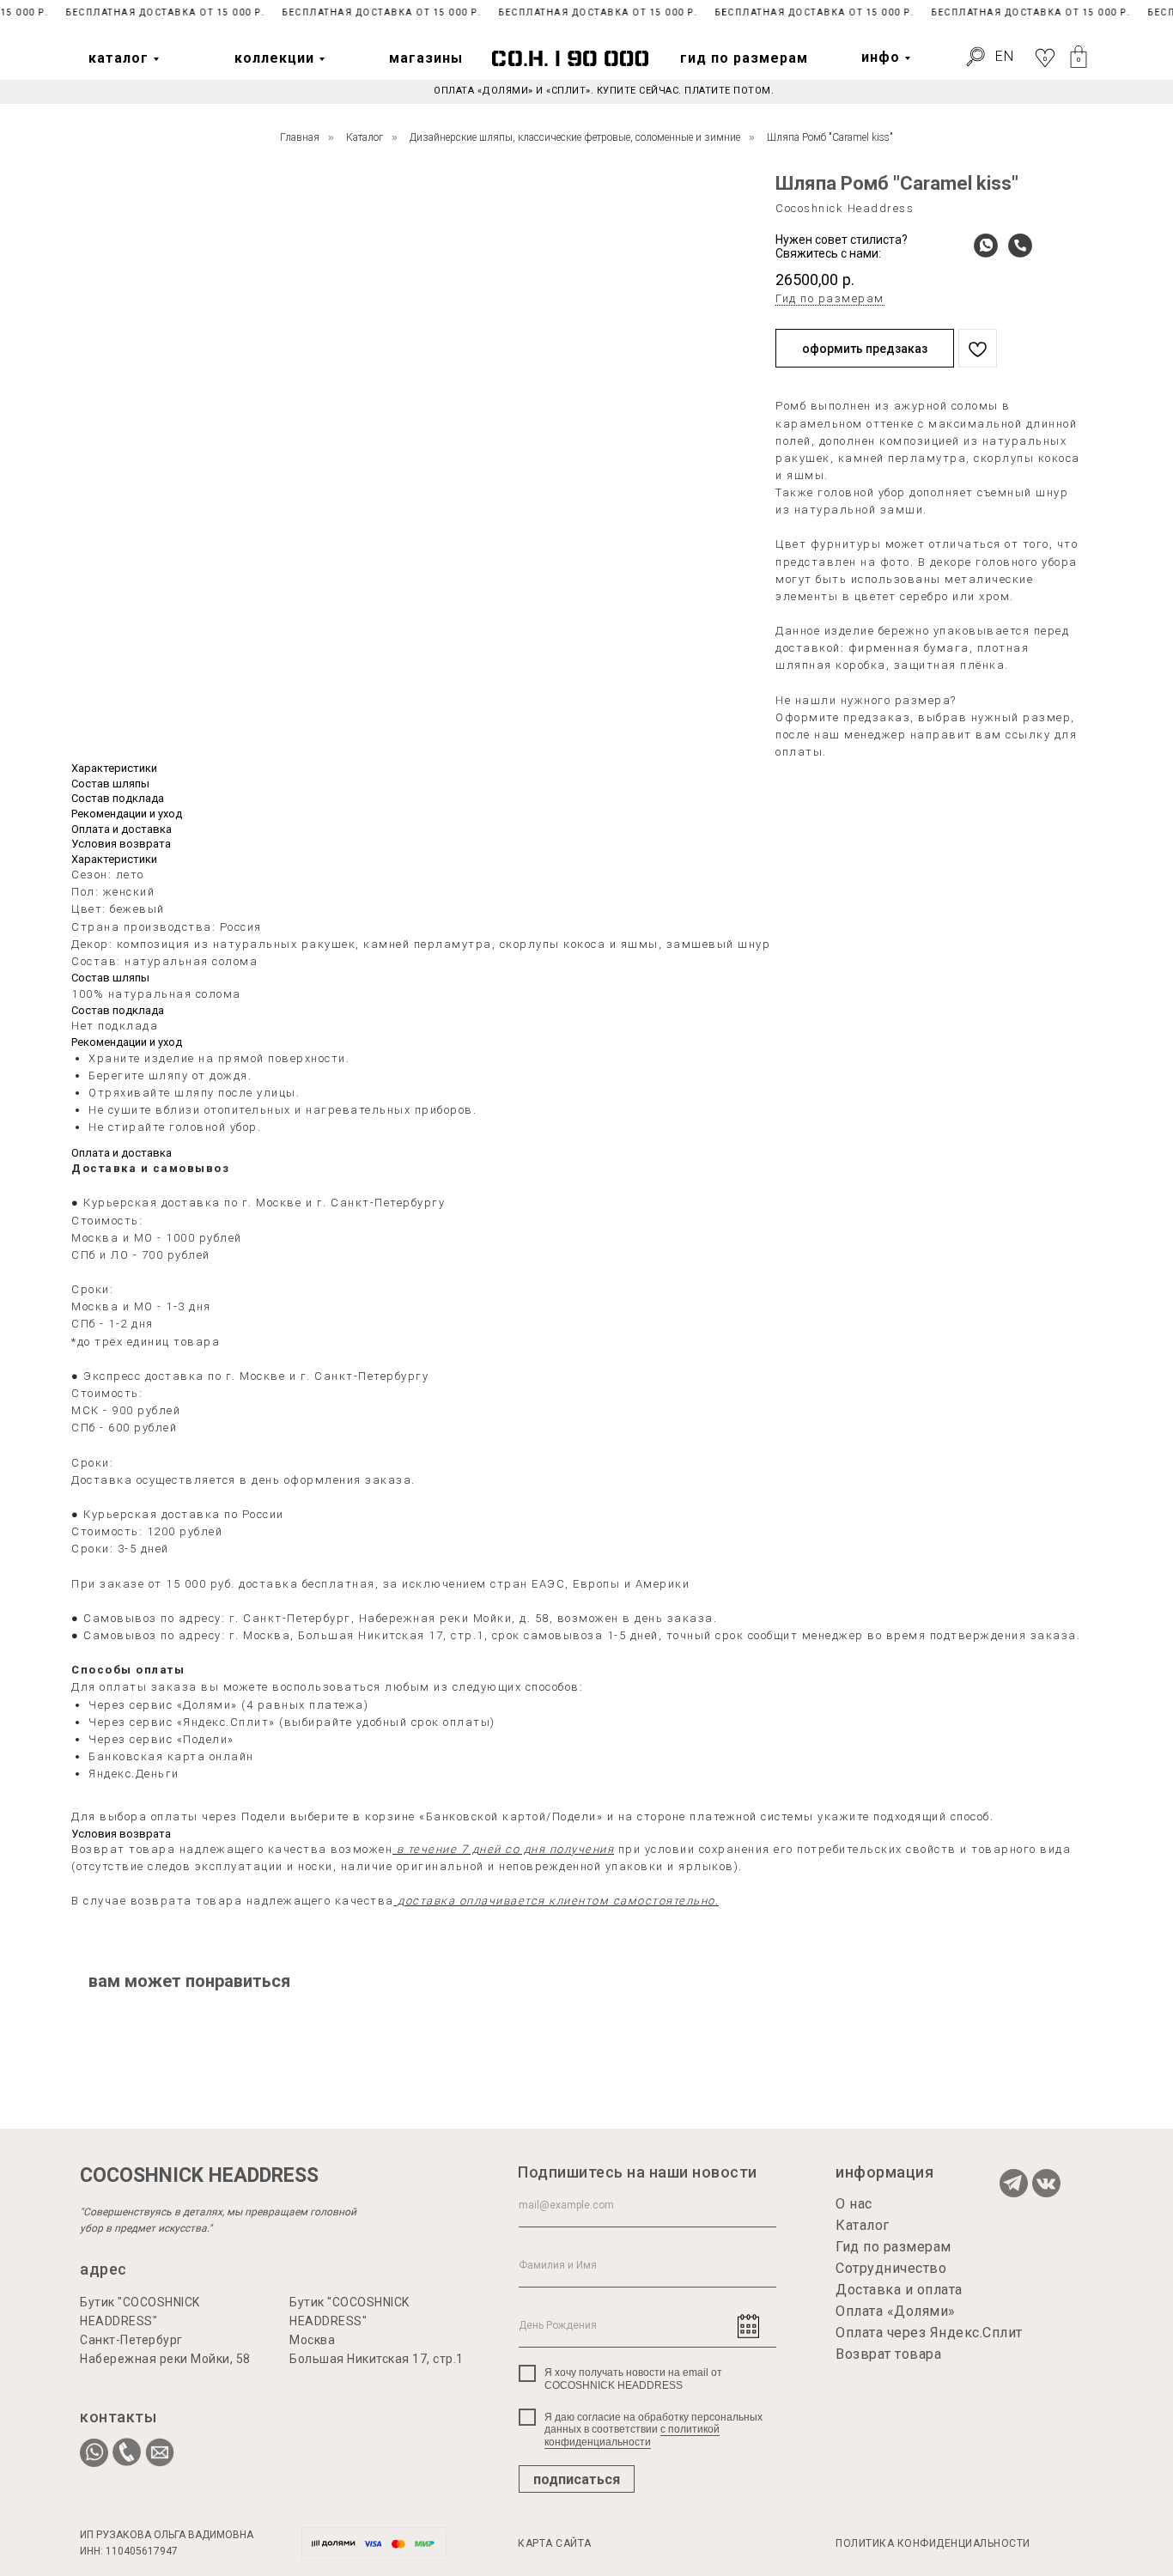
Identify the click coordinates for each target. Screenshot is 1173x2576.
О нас (854, 2204)
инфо (881, 57)
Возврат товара (888, 2354)
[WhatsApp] (982, 246)
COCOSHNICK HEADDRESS (199, 2175)
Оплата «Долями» (896, 2311)
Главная (300, 137)
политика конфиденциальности (933, 2543)
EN (1005, 56)
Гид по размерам (893, 2247)
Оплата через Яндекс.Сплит (929, 2333)
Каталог (365, 137)
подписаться (577, 2479)
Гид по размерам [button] (830, 298)
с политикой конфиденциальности (632, 2435)
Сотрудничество (891, 2268)
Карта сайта (555, 2543)
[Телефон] (1016, 246)
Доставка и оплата (899, 2290)
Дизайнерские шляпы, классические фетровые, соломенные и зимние (575, 137)
